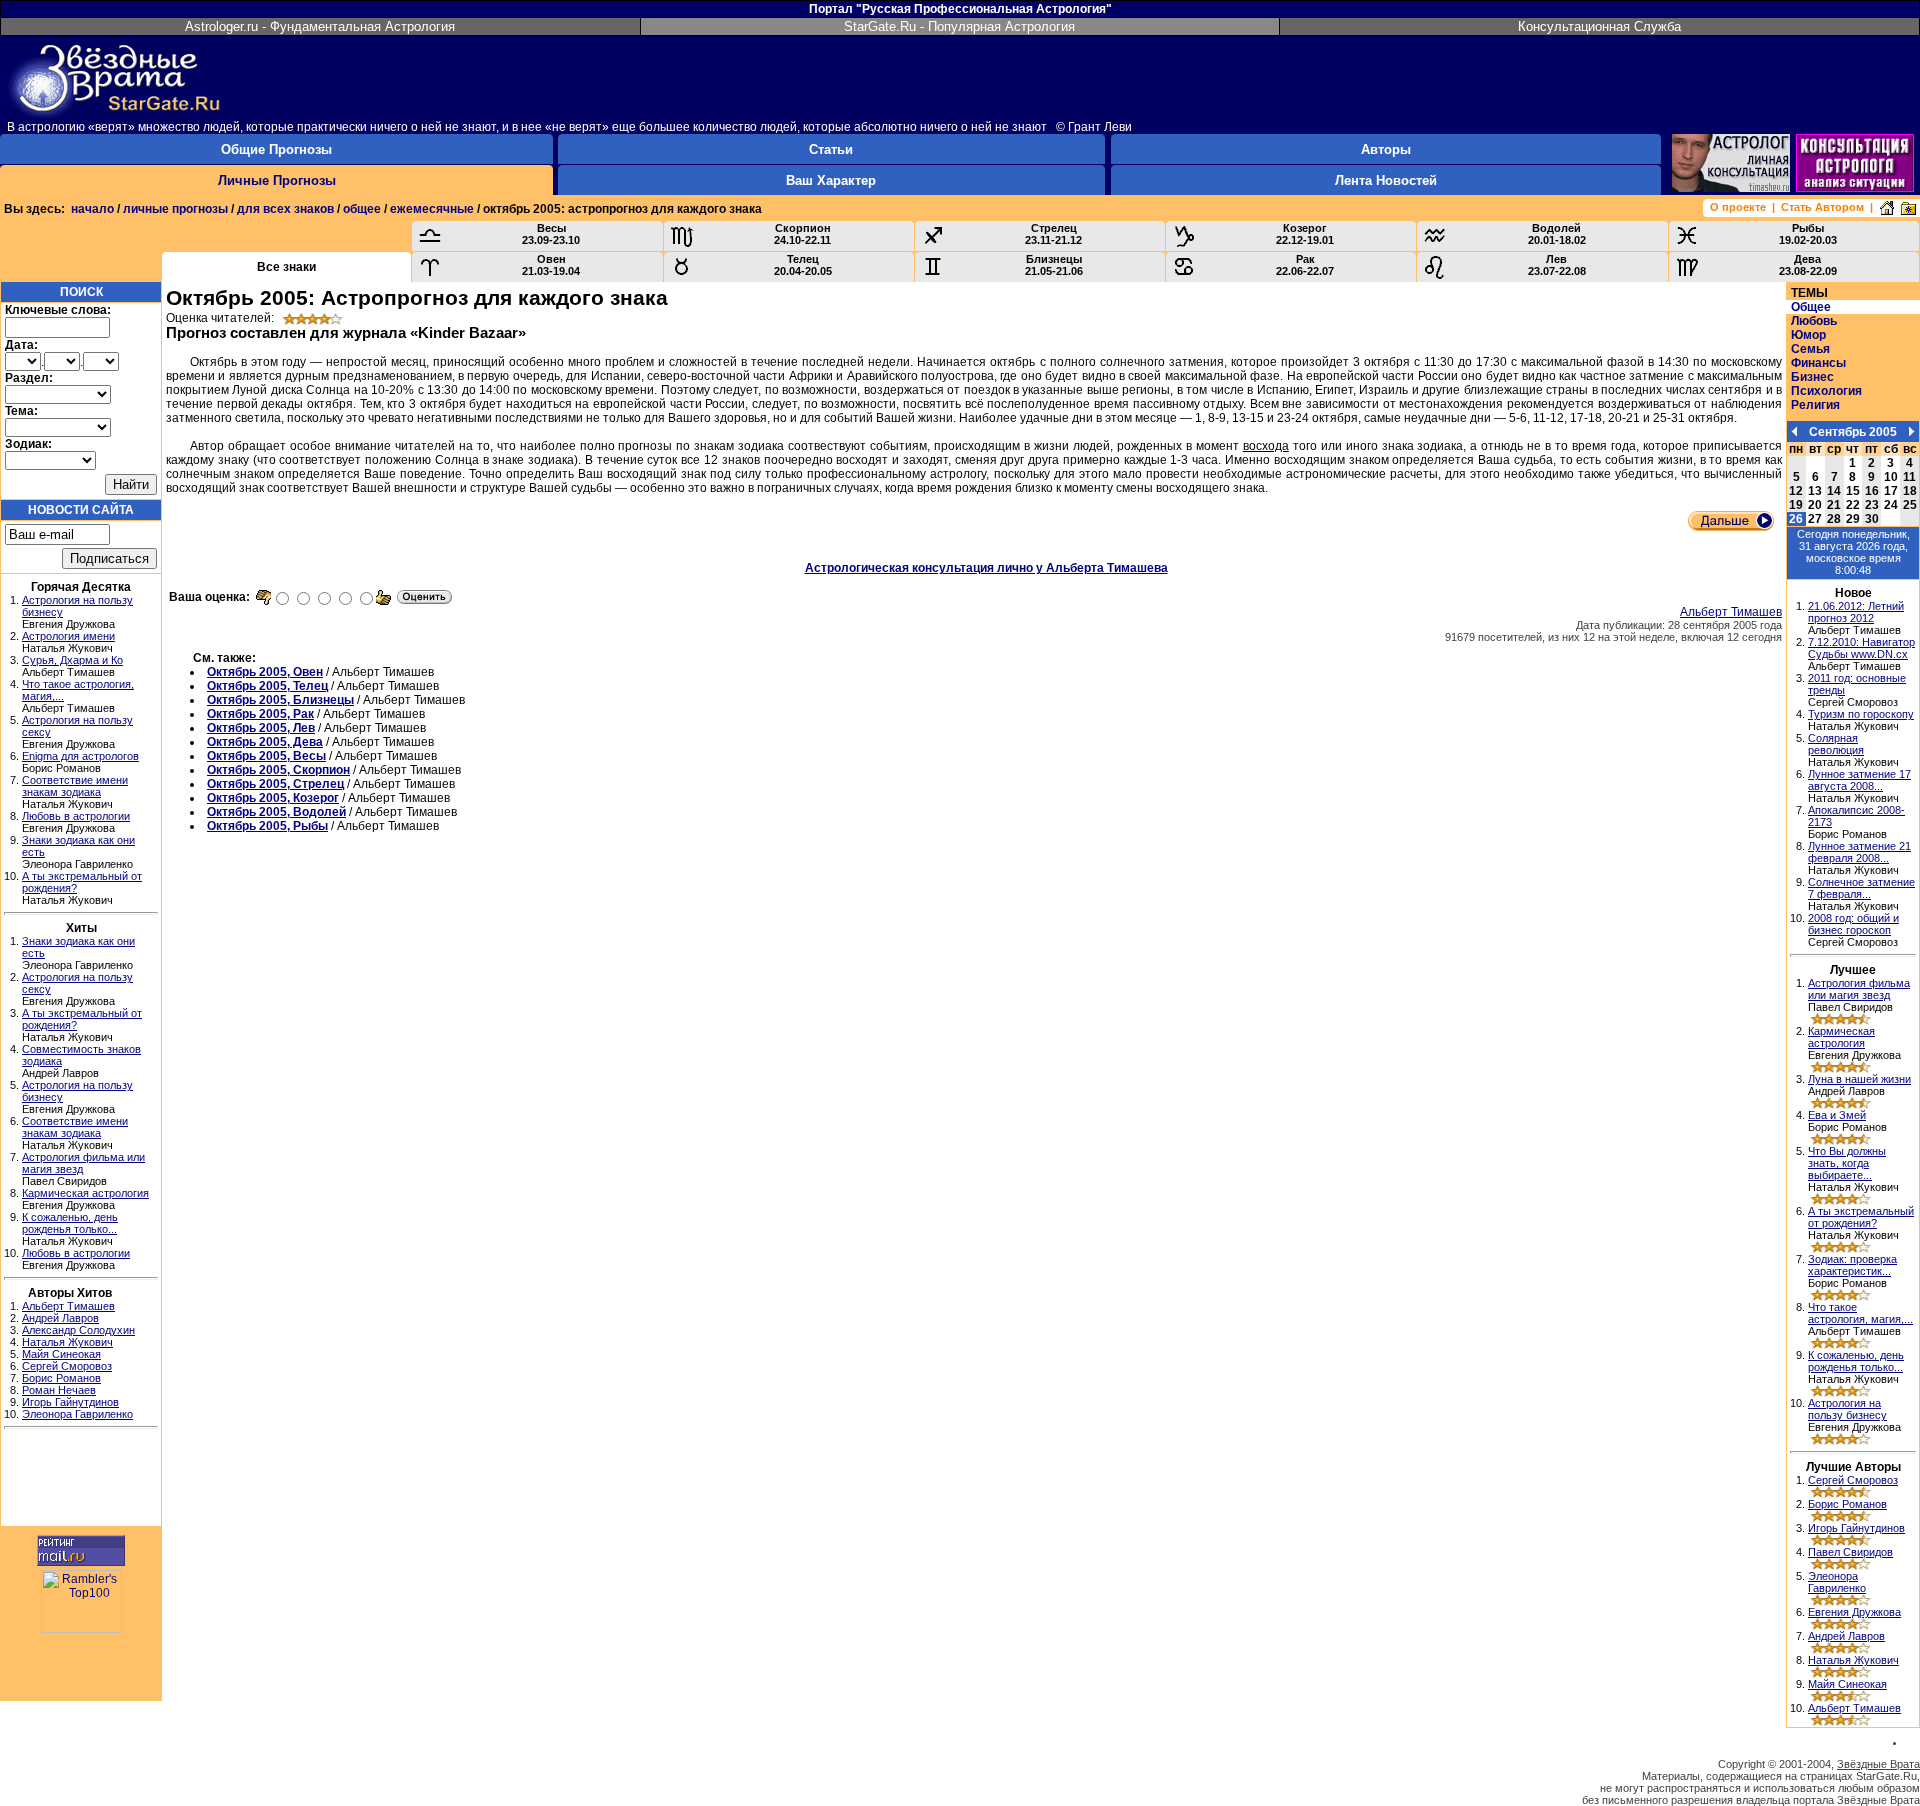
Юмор (1808, 335)
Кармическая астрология (85, 1193)
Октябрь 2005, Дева (265, 742)
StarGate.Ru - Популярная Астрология (959, 26)
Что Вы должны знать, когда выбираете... (1847, 1163)
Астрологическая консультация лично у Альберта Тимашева (986, 568)
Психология (1826, 391)
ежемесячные (432, 209)
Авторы (1386, 149)
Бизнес (1812, 377)
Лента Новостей (1386, 180)
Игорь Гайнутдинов (70, 1402)
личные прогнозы (175, 209)
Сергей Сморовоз (67, 1366)
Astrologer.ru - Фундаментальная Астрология (320, 26)
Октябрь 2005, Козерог (273, 798)
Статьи (831, 149)
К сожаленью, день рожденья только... (70, 1223)
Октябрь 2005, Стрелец (275, 784)
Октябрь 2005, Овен (265, 672)
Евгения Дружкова (1854, 1612)
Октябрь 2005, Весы (266, 756)
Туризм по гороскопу (1861, 714)
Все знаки (286, 267)
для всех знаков (285, 209)
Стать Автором (1822, 207)
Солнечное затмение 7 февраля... (1861, 888)
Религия (1815, 405)
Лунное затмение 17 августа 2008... (1859, 780)
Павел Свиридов (1850, 1552)
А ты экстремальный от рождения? (1861, 1217)
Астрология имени (68, 636)
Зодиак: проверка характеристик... (1852, 1265)
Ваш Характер (831, 180)
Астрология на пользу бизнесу (1847, 1409)
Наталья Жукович (67, 1342)
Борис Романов (61, 1378)
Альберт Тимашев (68, 1306)
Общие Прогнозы (276, 149)
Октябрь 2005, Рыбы (267, 826)
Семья (1810, 349)
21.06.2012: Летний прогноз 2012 (1856, 612)
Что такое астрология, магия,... (1860, 1313)
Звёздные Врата (1878, 1764)
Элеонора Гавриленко (77, 1414)
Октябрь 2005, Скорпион (278, 770)
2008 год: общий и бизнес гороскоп (1853, 924)
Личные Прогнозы (277, 180)
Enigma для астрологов (80, 756)
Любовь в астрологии (76, 816)
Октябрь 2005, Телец (267, 686)
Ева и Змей (1837, 1115)
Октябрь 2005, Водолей (276, 812)
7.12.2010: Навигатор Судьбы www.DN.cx (1861, 648)
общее (362, 209)
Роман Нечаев (59, 1390)
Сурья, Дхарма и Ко (72, 660)
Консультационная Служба (1599, 26)
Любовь (1814, 321)
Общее (1811, 307)
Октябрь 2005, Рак (260, 714)
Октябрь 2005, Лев (261, 728)
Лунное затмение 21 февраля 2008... (1859, 852)
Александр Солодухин (78, 1330)
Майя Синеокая (61, 1354)
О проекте (1738, 207)
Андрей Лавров (60, 1318)
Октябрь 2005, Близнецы (280, 700)
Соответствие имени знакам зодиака (75, 786)
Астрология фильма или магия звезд (1859, 989)
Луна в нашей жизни (1859, 1079)
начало (92, 209)
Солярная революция (1836, 744)
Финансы (1818, 363)
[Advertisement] (81, 1480)
